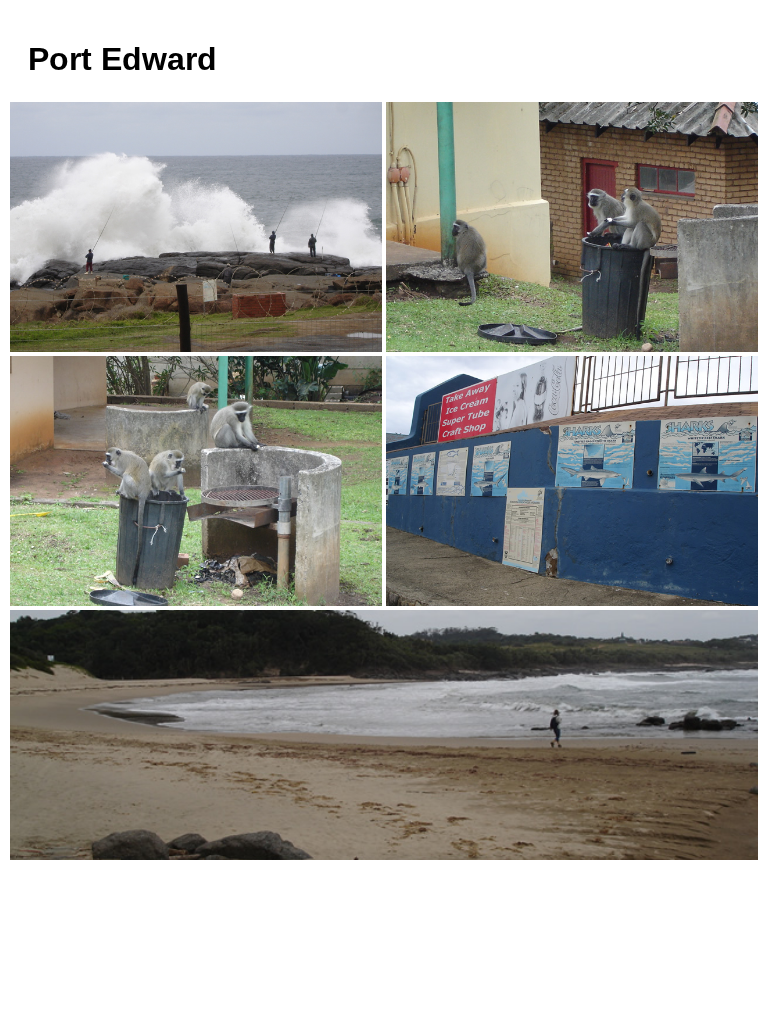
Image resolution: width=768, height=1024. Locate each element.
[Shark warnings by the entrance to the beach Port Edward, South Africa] (572, 481)
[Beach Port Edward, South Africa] (384, 735)
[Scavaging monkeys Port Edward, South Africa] (572, 227)
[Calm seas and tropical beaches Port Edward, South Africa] (196, 227)
